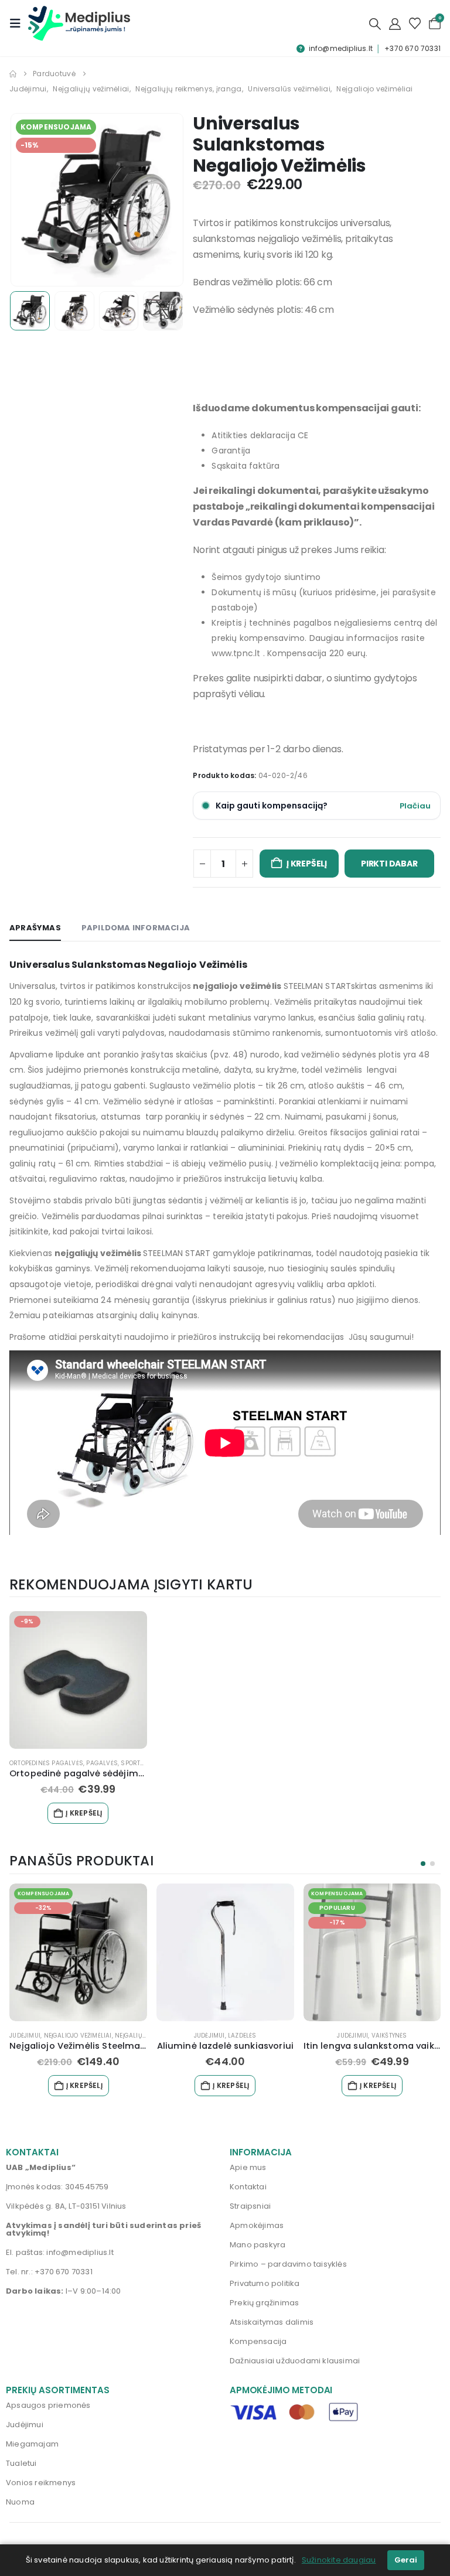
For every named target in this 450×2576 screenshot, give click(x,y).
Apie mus (248, 2167)
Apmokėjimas (257, 2225)
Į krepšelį (307, 864)
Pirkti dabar (389, 864)
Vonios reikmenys (41, 2483)
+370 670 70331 (412, 48)
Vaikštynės (389, 2036)
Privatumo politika (265, 2283)
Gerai (406, 2560)
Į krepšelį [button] (84, 1813)
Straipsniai (250, 2206)
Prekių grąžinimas (264, 2303)
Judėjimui (25, 2036)
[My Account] (395, 23)
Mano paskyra (258, 2245)
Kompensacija (258, 2341)
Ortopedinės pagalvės (46, 1763)
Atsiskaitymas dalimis (272, 2322)
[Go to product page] (225, 1952)
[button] (19, 23)
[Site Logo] (79, 23)
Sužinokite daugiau (339, 2560)
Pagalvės (102, 1763)
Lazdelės (242, 2036)
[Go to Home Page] (13, 74)
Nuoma (20, 2502)
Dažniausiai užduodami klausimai (295, 2361)
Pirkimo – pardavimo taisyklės (288, 2264)
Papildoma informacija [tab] (136, 928)
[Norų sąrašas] (415, 23)
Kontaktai (248, 2187)
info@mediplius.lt (341, 48)
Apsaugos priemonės (48, 2405)
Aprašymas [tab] (35, 928)
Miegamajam (32, 2444)
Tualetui (21, 2463)
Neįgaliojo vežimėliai (78, 2036)
